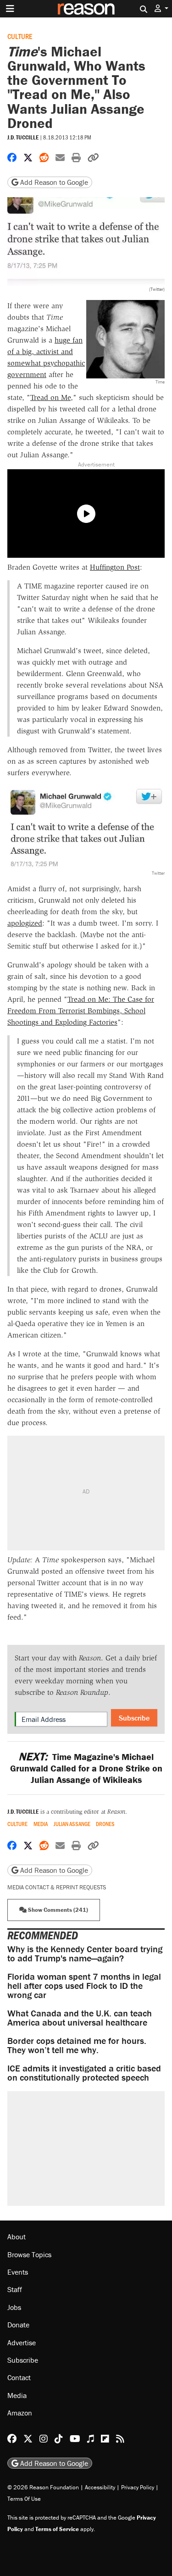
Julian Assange (72, 1824)
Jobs (14, 2307)
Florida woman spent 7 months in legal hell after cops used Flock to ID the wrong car (84, 1985)
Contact (19, 2377)
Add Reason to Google (53, 182)
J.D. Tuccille (23, 137)
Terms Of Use (24, 2499)
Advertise (22, 2343)
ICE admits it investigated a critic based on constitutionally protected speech (84, 2073)
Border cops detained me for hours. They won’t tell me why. (77, 2045)
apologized (25, 923)
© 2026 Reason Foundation (43, 2487)
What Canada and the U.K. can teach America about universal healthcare (80, 2018)
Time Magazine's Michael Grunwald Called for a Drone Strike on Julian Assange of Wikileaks (86, 1768)
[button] (161, 8)
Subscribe (134, 1718)
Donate (18, 2325)
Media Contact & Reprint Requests (57, 1887)
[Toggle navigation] (10, 9)
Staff (15, 2289)
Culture (20, 36)
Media (41, 1824)
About (17, 2237)
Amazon (20, 2413)
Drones (105, 1824)
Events (18, 2272)
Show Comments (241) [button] (57, 1910)
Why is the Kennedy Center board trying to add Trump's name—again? (85, 1953)
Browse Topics (29, 2254)
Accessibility (100, 2487)
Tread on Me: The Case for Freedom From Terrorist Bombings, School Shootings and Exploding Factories (81, 1011)
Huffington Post (115, 567)
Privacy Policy (138, 2487)
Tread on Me (50, 397)
